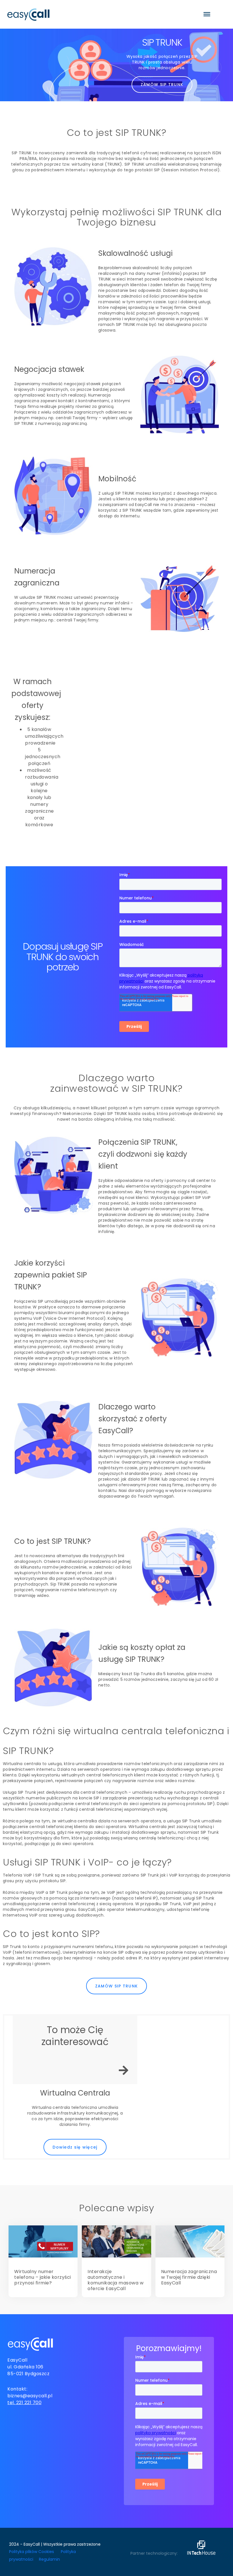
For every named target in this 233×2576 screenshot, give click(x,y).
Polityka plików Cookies (32, 2552)
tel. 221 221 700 (24, 2403)
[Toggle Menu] (207, 14)
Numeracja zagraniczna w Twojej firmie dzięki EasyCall (189, 2277)
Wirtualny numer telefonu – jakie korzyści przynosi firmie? (43, 2277)
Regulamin (49, 2559)
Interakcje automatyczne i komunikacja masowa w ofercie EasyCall (116, 2280)
